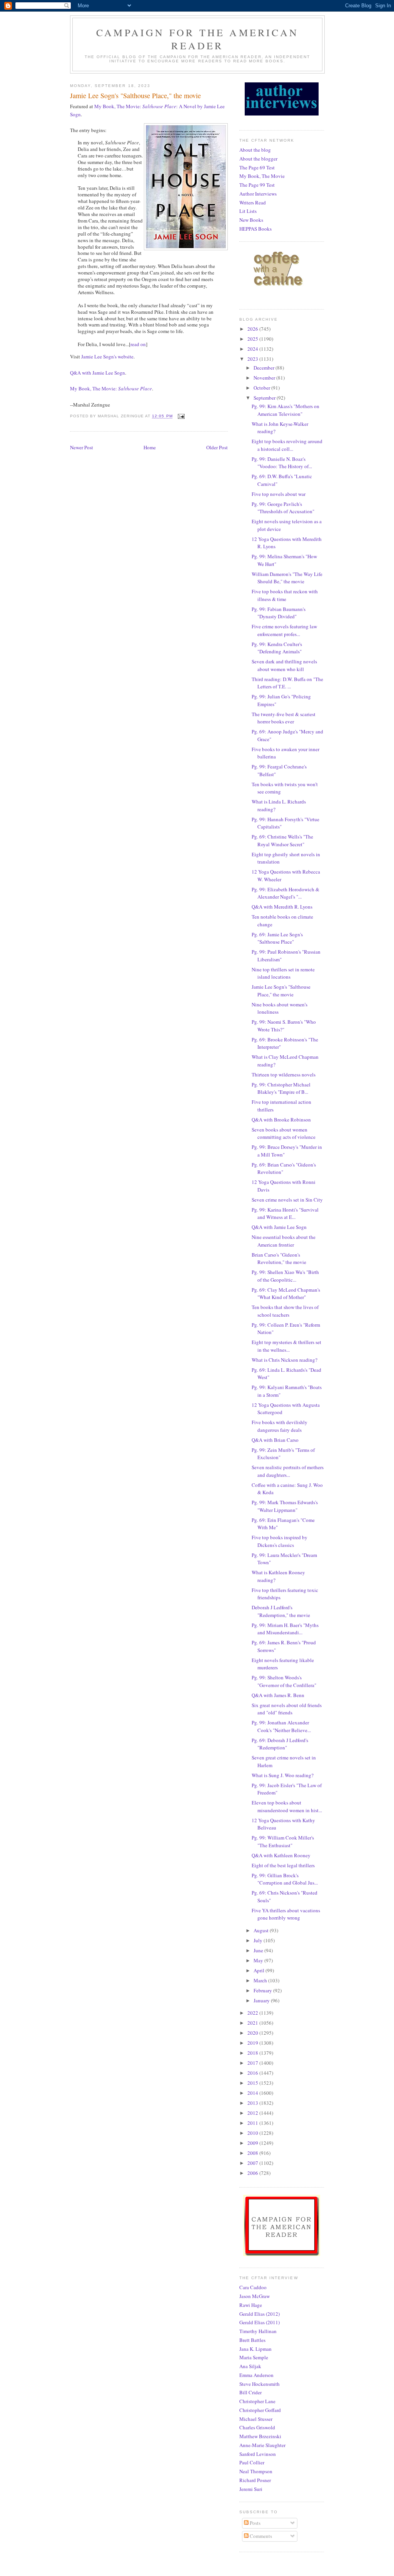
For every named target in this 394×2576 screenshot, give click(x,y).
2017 (253, 2063)
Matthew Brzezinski (260, 2436)
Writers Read (253, 203)
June (259, 1950)
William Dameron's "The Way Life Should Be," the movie (287, 578)
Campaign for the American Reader (197, 39)
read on (138, 344)
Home (150, 447)
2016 (253, 2073)
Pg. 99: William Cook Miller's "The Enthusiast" (283, 1841)
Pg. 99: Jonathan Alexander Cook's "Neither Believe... (281, 1726)
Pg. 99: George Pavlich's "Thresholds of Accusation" (283, 508)
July (259, 1940)
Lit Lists (248, 211)
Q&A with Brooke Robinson (281, 1120)
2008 (253, 2153)
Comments (260, 2536)
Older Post (217, 447)
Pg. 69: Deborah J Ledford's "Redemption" (280, 1744)
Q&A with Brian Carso (275, 1440)
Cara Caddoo (253, 2287)
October (262, 388)
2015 (253, 2083)
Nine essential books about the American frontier (284, 1241)
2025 (253, 339)
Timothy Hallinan (258, 2331)
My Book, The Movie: (111, 388)
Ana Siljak (250, 2366)
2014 (253, 2093)
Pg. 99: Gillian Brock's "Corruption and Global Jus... (285, 1879)
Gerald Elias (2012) (260, 2314)
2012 (253, 2113)
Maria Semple (254, 2357)
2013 (253, 2103)
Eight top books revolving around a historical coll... (287, 445)
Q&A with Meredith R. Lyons (282, 907)
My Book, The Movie (262, 176)
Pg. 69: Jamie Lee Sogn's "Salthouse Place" (277, 938)
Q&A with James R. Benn (278, 1695)
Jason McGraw (255, 2296)
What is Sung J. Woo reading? (283, 1775)
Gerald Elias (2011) (260, 2322)
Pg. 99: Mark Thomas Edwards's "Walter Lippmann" (285, 1506)
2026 (253, 329)
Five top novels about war (279, 494)
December (265, 368)
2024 (253, 349)
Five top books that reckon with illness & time (285, 595)
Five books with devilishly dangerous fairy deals (280, 1426)
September (265, 398)
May (259, 1960)
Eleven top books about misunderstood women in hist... (287, 1806)
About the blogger (258, 159)
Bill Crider (250, 2392)
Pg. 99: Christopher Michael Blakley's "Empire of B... (281, 1088)
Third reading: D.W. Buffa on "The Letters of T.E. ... (287, 683)
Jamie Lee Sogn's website (107, 357)
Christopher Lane (257, 2401)
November (265, 378)
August (262, 1930)
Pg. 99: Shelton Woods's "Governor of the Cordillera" (284, 1681)
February (263, 1990)
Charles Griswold (257, 2427)
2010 (253, 2133)
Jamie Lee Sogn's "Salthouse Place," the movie (281, 991)
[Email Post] (181, 416)
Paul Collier (252, 2462)
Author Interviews (258, 194)
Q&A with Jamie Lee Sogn (98, 373)
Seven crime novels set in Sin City (287, 1200)
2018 (253, 2053)
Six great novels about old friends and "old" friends (287, 1709)
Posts (255, 2523)
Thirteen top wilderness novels (284, 1075)
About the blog (255, 150)
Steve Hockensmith (260, 2384)
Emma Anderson (256, 2375)
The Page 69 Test (257, 167)
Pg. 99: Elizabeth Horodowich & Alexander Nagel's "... (285, 893)
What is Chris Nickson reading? (285, 1360)
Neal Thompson (256, 2471)
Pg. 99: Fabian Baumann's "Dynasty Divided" (279, 613)
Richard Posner (255, 2480)
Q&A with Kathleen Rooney (281, 1855)
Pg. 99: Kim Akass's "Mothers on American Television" (285, 410)
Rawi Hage (251, 2305)
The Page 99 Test (257, 185)
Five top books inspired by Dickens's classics (280, 1541)
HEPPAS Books (255, 229)
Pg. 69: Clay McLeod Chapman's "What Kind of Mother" (286, 1294)
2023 (253, 359)
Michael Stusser (256, 2419)
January (262, 2000)
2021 (253, 2023)
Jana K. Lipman (255, 2349)
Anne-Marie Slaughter (262, 2445)
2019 (253, 2043)
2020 (253, 2033)
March (261, 1980)
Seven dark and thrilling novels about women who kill (284, 665)
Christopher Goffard (260, 2410)
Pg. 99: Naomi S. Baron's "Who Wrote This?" (284, 1026)
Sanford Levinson (258, 2454)
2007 (253, 2163)
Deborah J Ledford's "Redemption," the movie (281, 1611)
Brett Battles (252, 2340)
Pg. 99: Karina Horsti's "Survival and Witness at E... (285, 1214)
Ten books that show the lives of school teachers (285, 1311)
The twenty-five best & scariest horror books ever (284, 718)
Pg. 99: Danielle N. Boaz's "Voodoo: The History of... (282, 463)
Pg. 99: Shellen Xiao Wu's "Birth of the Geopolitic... (285, 1276)
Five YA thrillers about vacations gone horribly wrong (286, 1914)
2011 (253, 2123)
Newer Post (82, 447)
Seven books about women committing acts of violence (284, 1133)
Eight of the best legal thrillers (283, 1865)
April (260, 1970)
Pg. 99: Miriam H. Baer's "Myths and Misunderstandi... (285, 1629)
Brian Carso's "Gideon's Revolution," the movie (279, 1259)
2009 (253, 2143)
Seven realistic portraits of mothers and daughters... (288, 1471)
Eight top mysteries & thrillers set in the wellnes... (286, 1346)
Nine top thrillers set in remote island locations (283, 973)
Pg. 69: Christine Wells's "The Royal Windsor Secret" (282, 840)
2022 (253, 2013)
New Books (251, 220)
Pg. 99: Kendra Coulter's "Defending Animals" (277, 648)
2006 (253, 2173)
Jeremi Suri (251, 2489)
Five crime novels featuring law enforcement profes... (284, 630)
